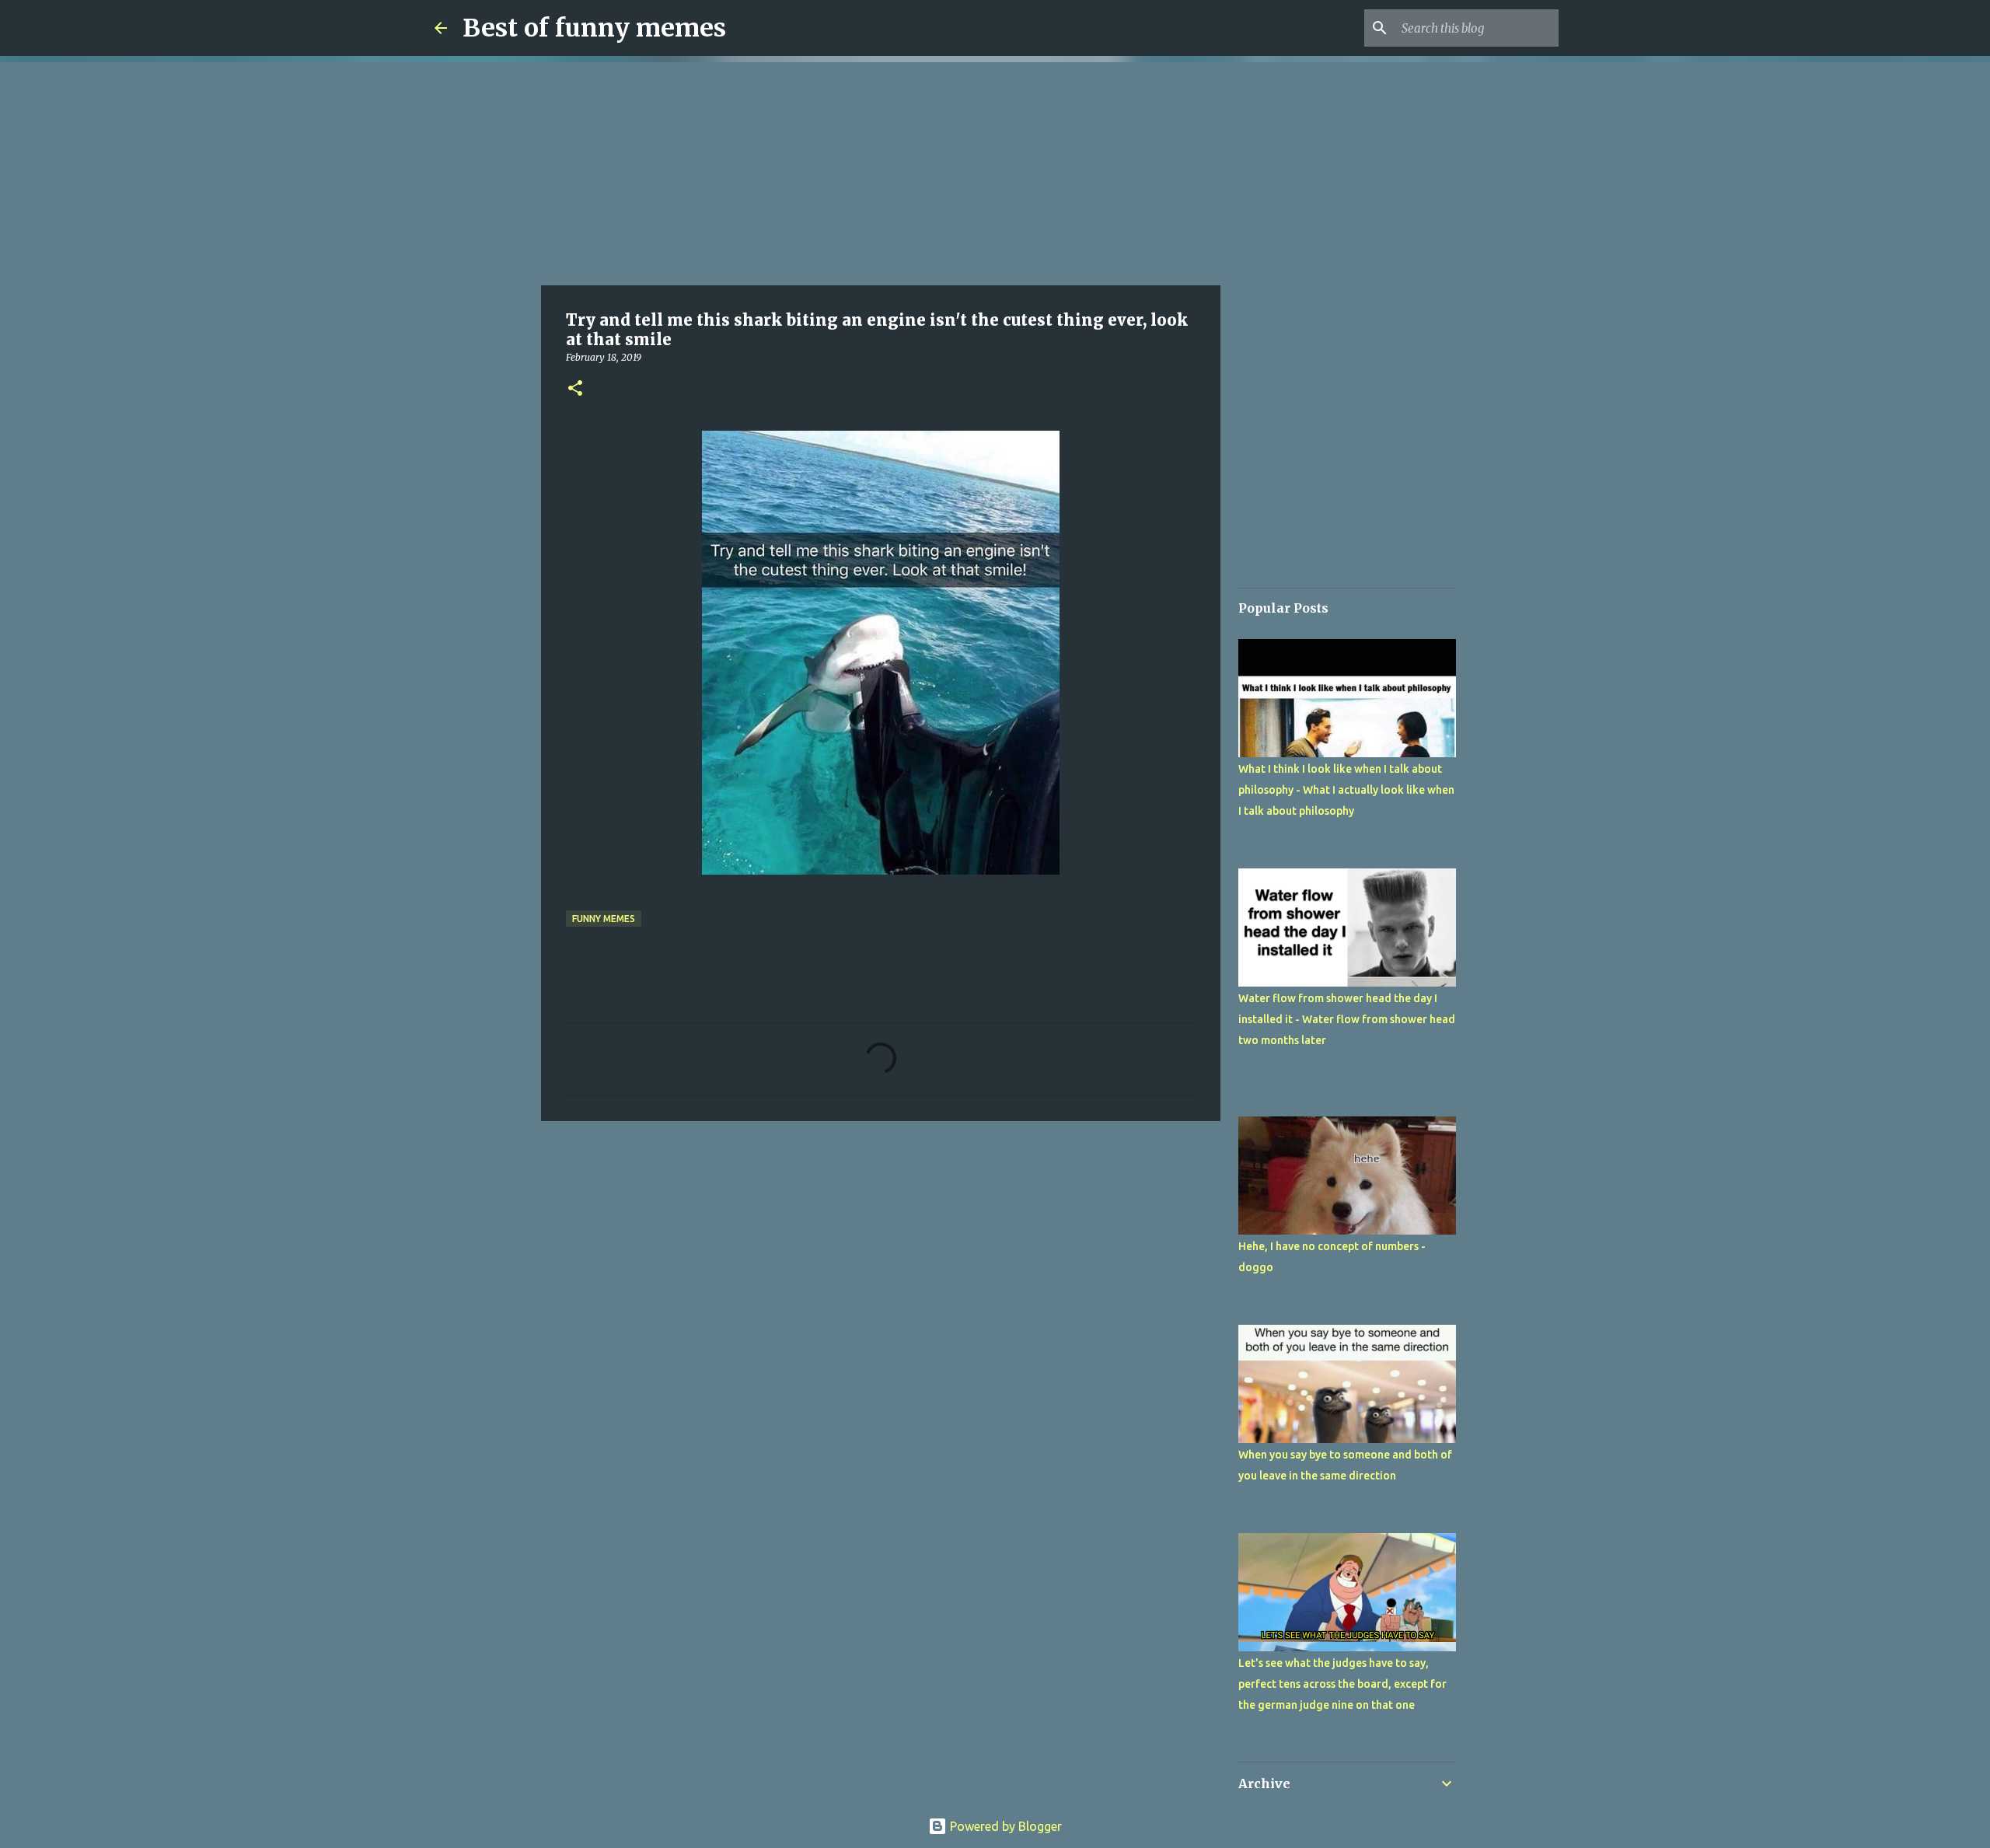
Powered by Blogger (1004, 1826)
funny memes (604, 919)
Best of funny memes (594, 28)
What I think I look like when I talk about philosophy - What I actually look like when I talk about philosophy (1346, 790)
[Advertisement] (881, 171)
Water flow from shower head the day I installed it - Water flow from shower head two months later (1347, 1019)
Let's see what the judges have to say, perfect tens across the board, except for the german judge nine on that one (1342, 1684)
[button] (575, 389)
